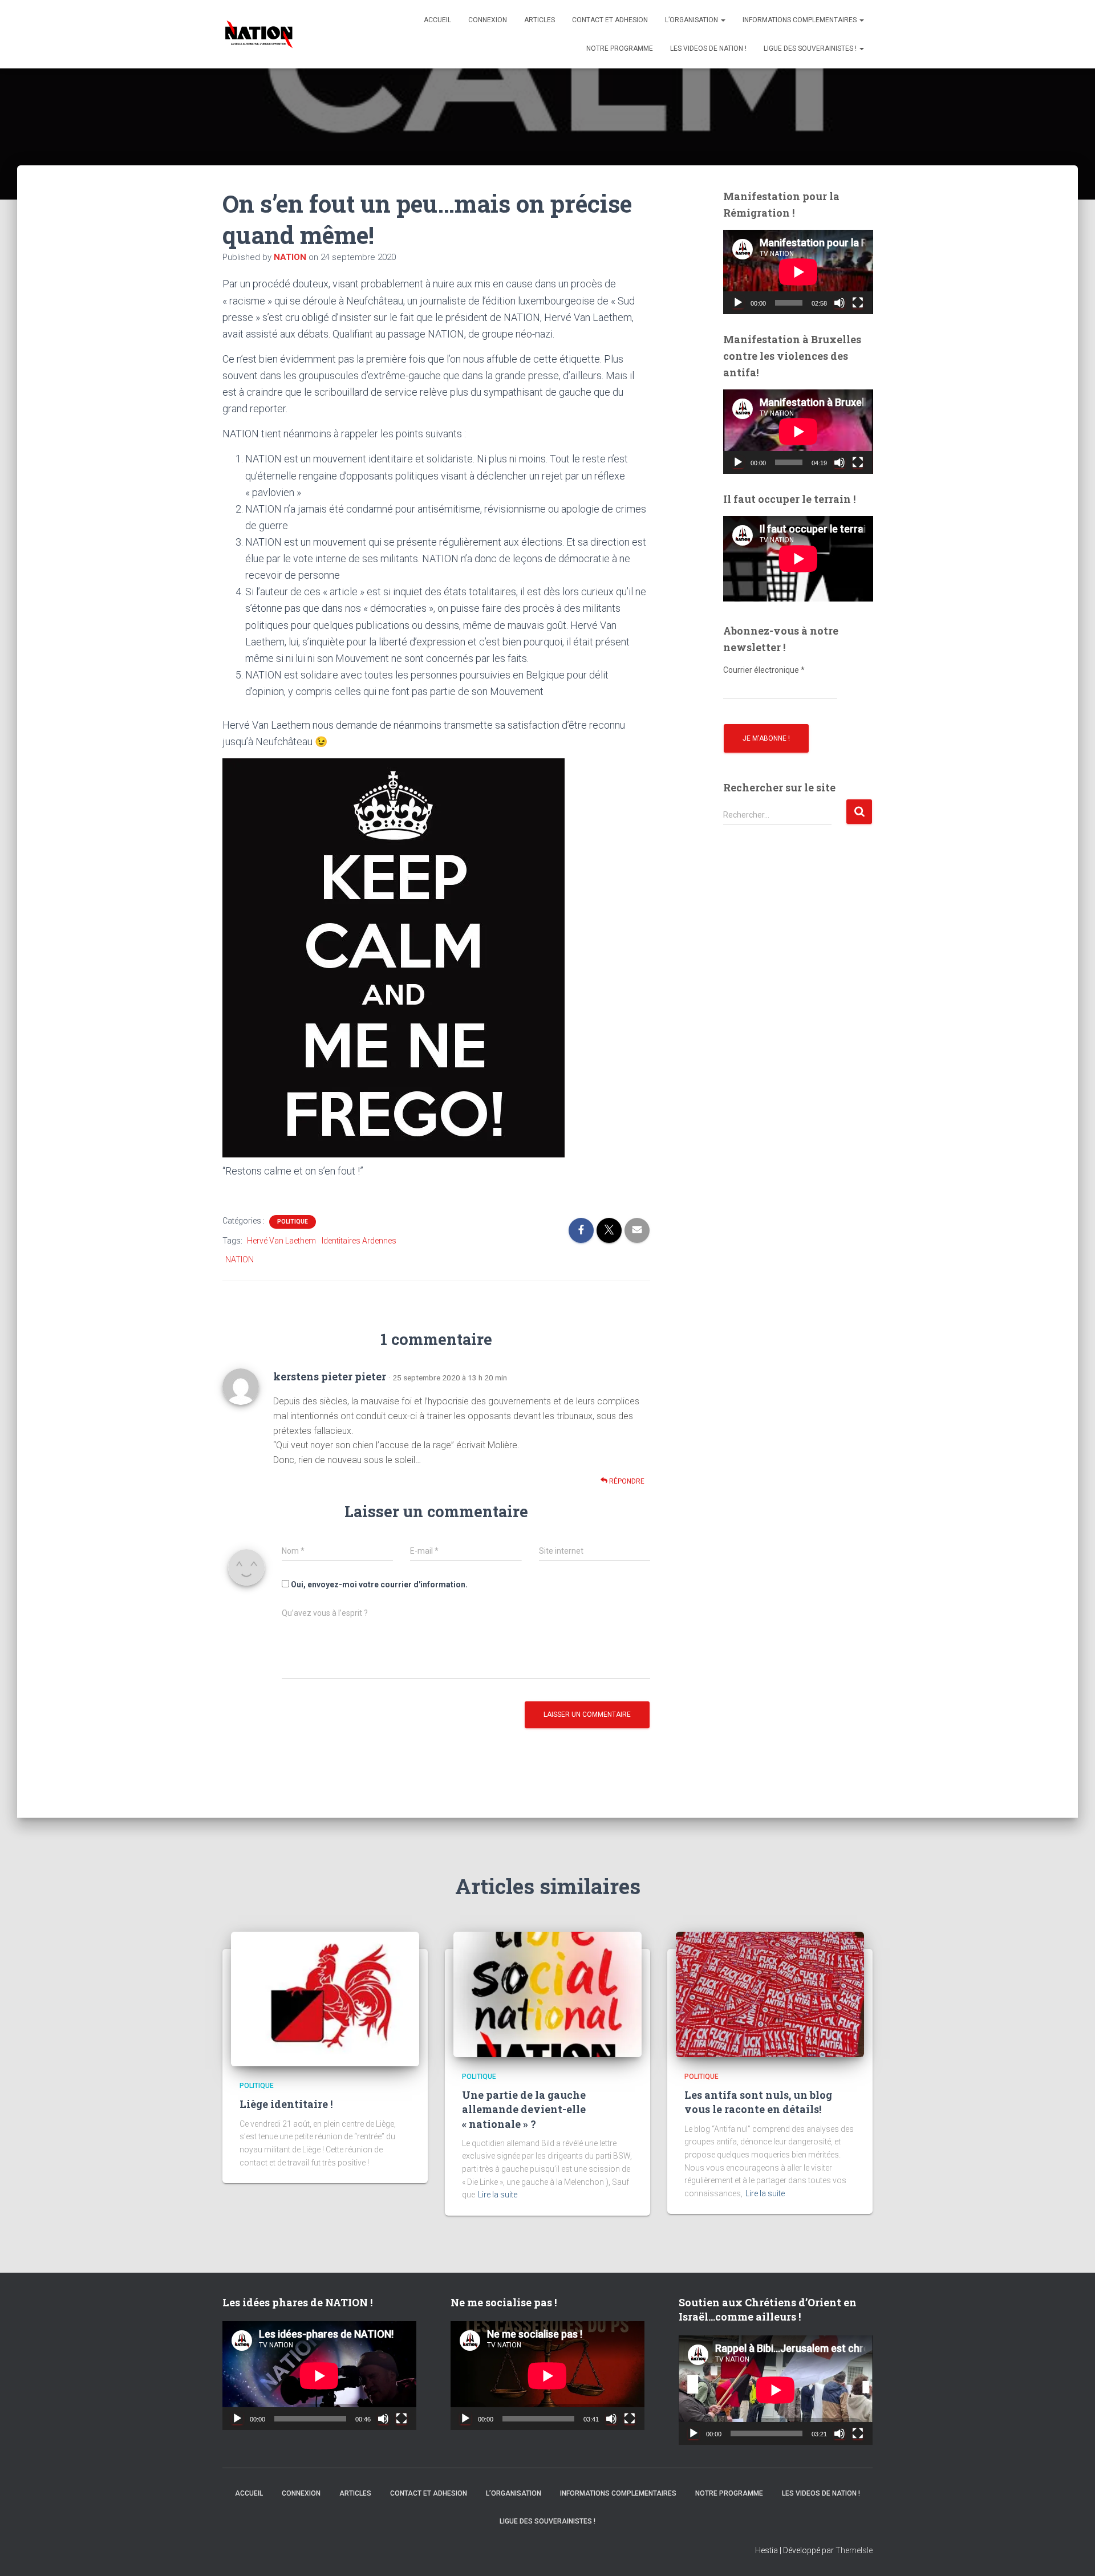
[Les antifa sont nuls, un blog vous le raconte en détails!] (770, 1994)
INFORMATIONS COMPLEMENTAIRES (800, 20)
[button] (723, 20)
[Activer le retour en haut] (1072, 2553)
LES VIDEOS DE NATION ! (708, 48)
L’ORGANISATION (692, 20)
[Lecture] (738, 303)
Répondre (626, 1481)
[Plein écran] (858, 303)
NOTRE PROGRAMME (620, 48)
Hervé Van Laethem (281, 1241)
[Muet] (839, 303)
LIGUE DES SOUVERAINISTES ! (811, 48)
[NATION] (259, 34)
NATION (240, 1259)
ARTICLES (540, 20)
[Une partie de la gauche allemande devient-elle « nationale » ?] (547, 1994)
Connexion (488, 20)
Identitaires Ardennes (359, 1241)
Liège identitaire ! (286, 2104)
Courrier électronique (764, 670)
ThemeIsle (854, 2550)
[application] (798, 272)
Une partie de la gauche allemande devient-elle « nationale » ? (524, 2109)
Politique (293, 1222)
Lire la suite (498, 2195)
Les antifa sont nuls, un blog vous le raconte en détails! (758, 2102)
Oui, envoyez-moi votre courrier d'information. (378, 1584)
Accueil (437, 20)
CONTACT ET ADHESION (610, 20)
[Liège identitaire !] (325, 1998)
